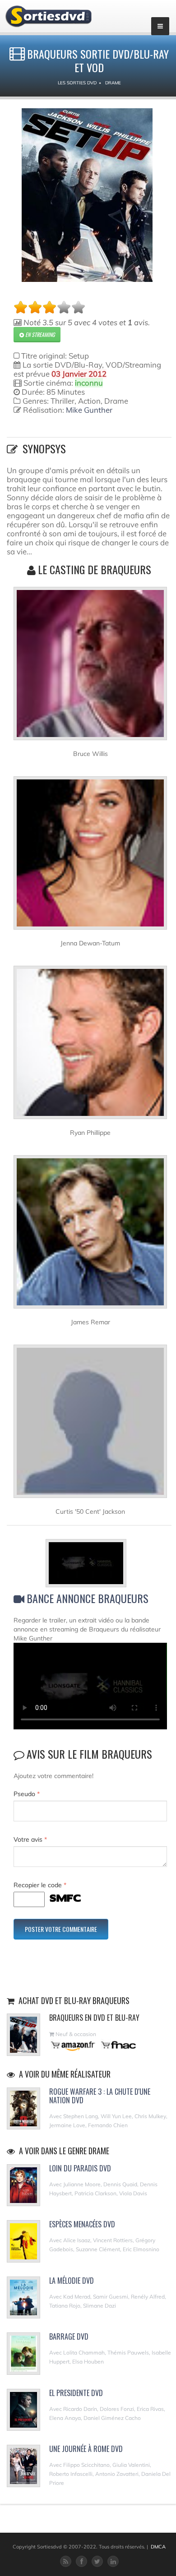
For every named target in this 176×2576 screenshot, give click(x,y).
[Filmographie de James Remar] (90, 1235)
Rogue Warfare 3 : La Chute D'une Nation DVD (100, 2096)
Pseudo (27, 1794)
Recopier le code (40, 1885)
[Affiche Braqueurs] (87, 195)
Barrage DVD (69, 2336)
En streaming (39, 334)
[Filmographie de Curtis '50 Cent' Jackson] (90, 1425)
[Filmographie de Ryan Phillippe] (90, 1046)
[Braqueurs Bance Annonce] (90, 1565)
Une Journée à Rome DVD (86, 2449)
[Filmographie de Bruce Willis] (90, 667)
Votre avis (30, 1839)
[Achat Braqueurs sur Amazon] (73, 2045)
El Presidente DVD (76, 2393)
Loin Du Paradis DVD (80, 2168)
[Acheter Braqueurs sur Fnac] (118, 2045)
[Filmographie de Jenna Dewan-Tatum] (90, 857)
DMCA (158, 2547)
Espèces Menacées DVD (82, 2224)
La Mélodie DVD (72, 2281)
